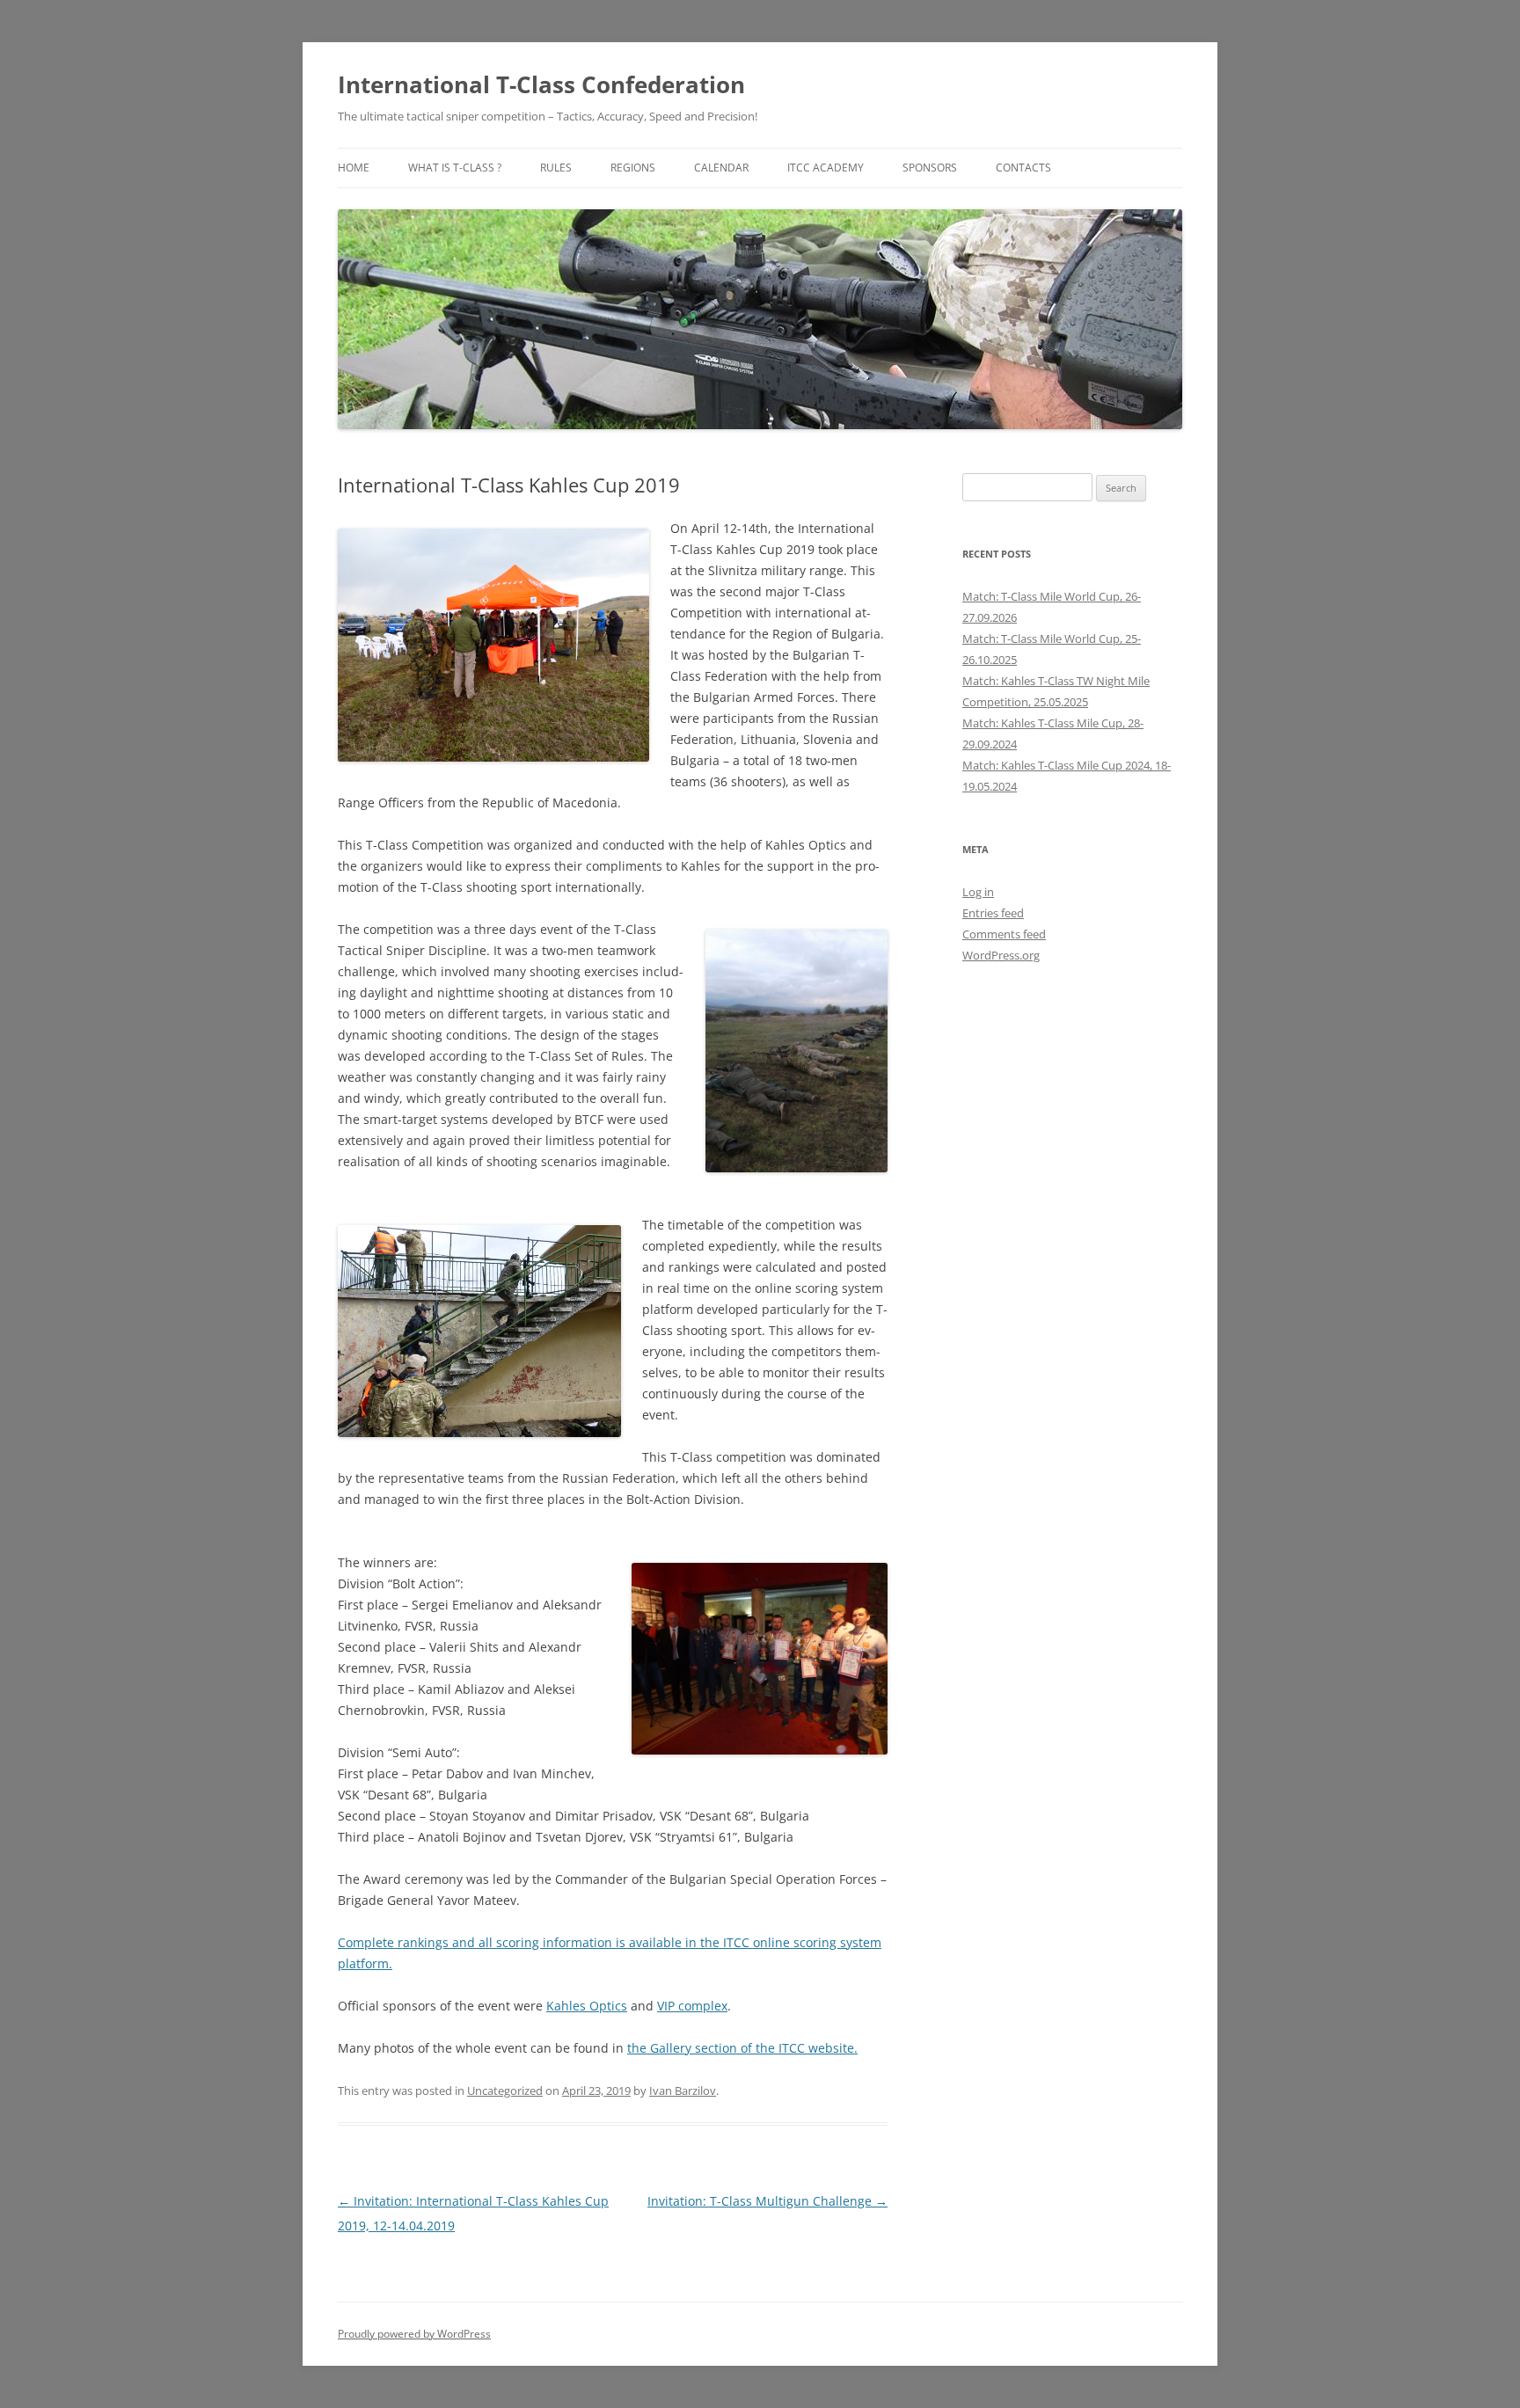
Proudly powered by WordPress (414, 2334)
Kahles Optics (587, 2006)
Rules (556, 168)
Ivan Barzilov (683, 2091)
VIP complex (692, 2006)
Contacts (1023, 168)
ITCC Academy (826, 168)
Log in (978, 892)
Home (354, 168)
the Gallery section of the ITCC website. (742, 2048)
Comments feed (1004, 934)
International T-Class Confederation (541, 84)
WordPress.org (1001, 955)
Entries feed (993, 913)
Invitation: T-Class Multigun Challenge (767, 2201)
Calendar (721, 168)
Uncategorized (505, 2091)
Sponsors (930, 168)
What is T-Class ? (455, 168)
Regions (633, 168)
